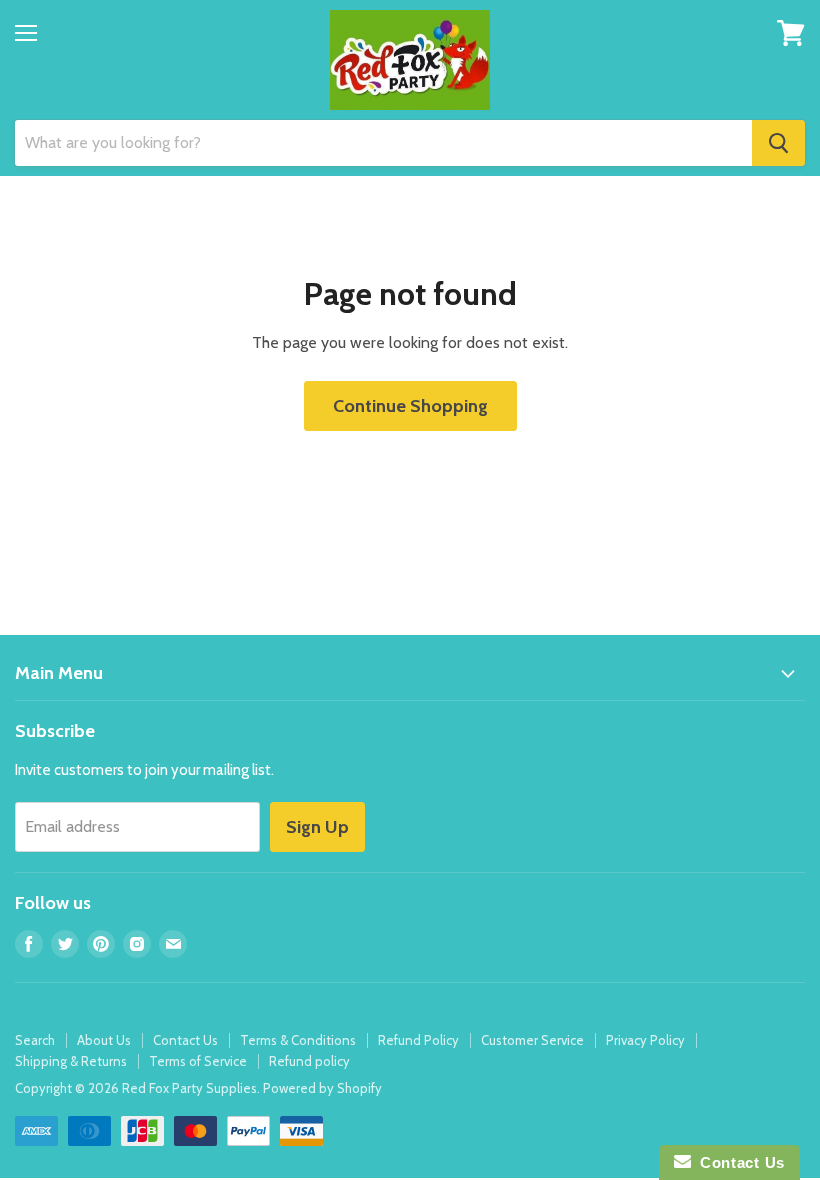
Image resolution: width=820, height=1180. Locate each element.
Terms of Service (198, 1061)
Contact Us (185, 1040)
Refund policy (309, 1061)
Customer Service (532, 1040)
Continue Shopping (410, 406)
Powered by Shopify (322, 1088)
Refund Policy (418, 1040)
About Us (104, 1040)
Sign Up (317, 827)
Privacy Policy (645, 1040)
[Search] (778, 143)
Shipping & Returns (71, 1061)
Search (35, 1040)
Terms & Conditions (298, 1040)
